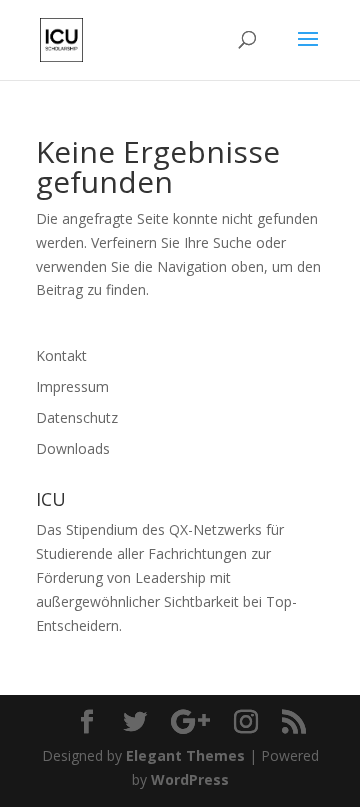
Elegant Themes (185, 755)
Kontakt (61, 355)
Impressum (72, 386)
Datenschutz (77, 417)
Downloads (73, 448)
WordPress (190, 779)
